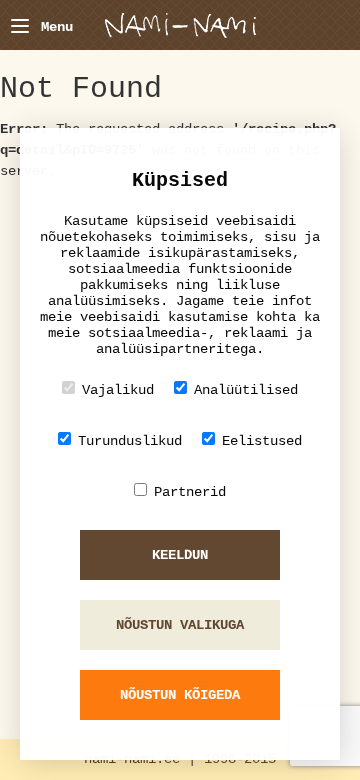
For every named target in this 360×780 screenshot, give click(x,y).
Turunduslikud (130, 441)
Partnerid (190, 492)
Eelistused (262, 441)
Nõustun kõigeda (180, 695)
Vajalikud (118, 390)
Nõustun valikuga (180, 625)
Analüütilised (246, 390)
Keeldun (180, 555)
